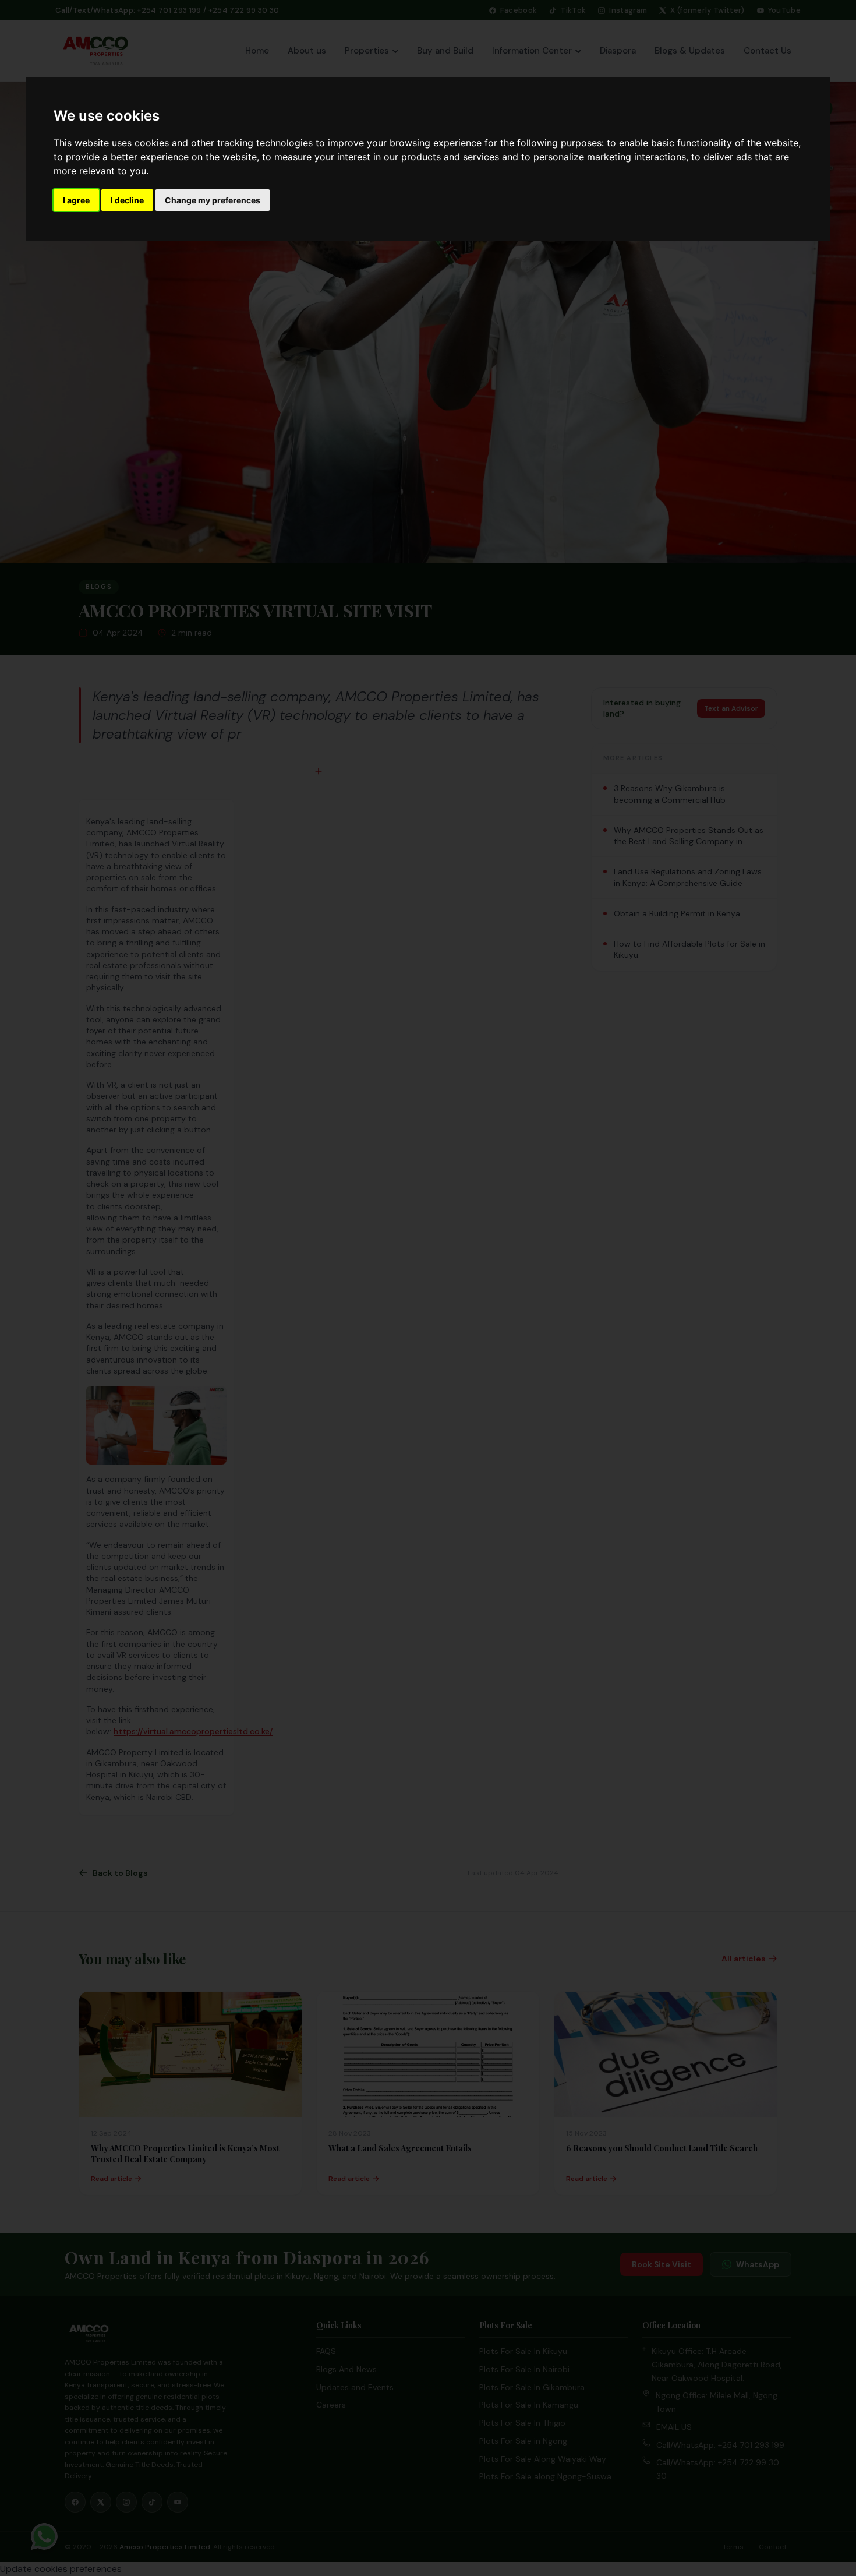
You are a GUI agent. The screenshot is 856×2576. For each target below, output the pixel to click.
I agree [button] (76, 200)
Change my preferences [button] (213, 200)
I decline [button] (127, 200)
